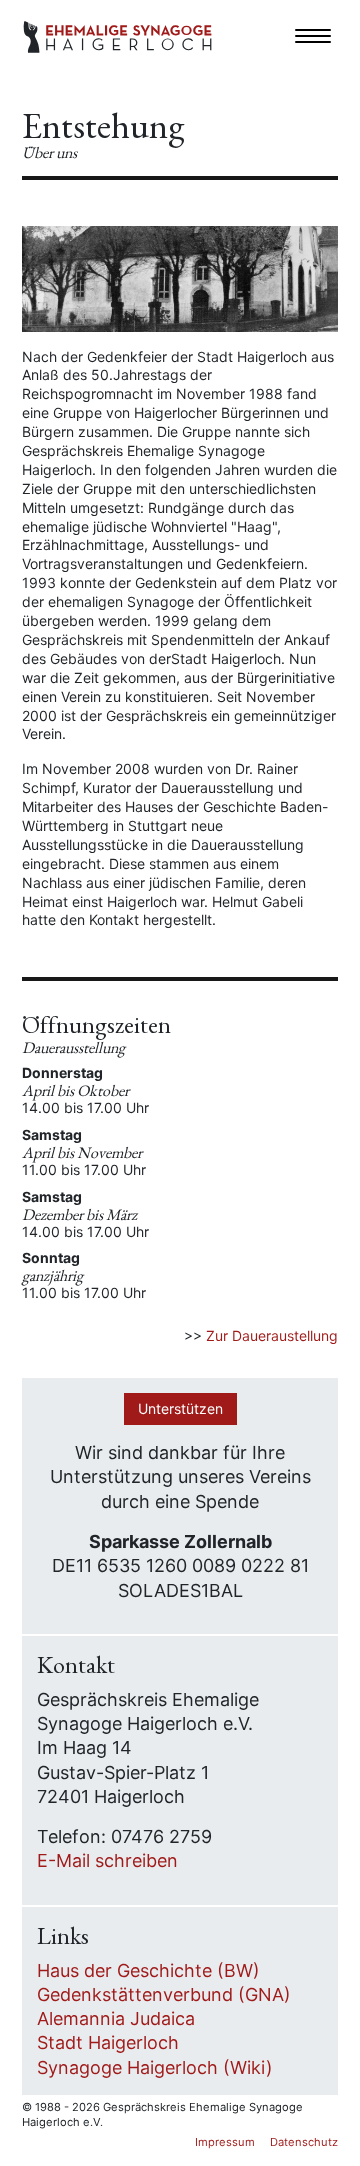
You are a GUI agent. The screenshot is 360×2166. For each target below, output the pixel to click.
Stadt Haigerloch (108, 2042)
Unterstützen (180, 1408)
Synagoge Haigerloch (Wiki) (155, 2067)
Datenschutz (304, 2142)
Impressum (225, 2142)
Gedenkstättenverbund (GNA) (164, 1994)
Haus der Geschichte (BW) (148, 1970)
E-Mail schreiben (107, 1860)
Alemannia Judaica (116, 2018)
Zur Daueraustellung (272, 1335)
